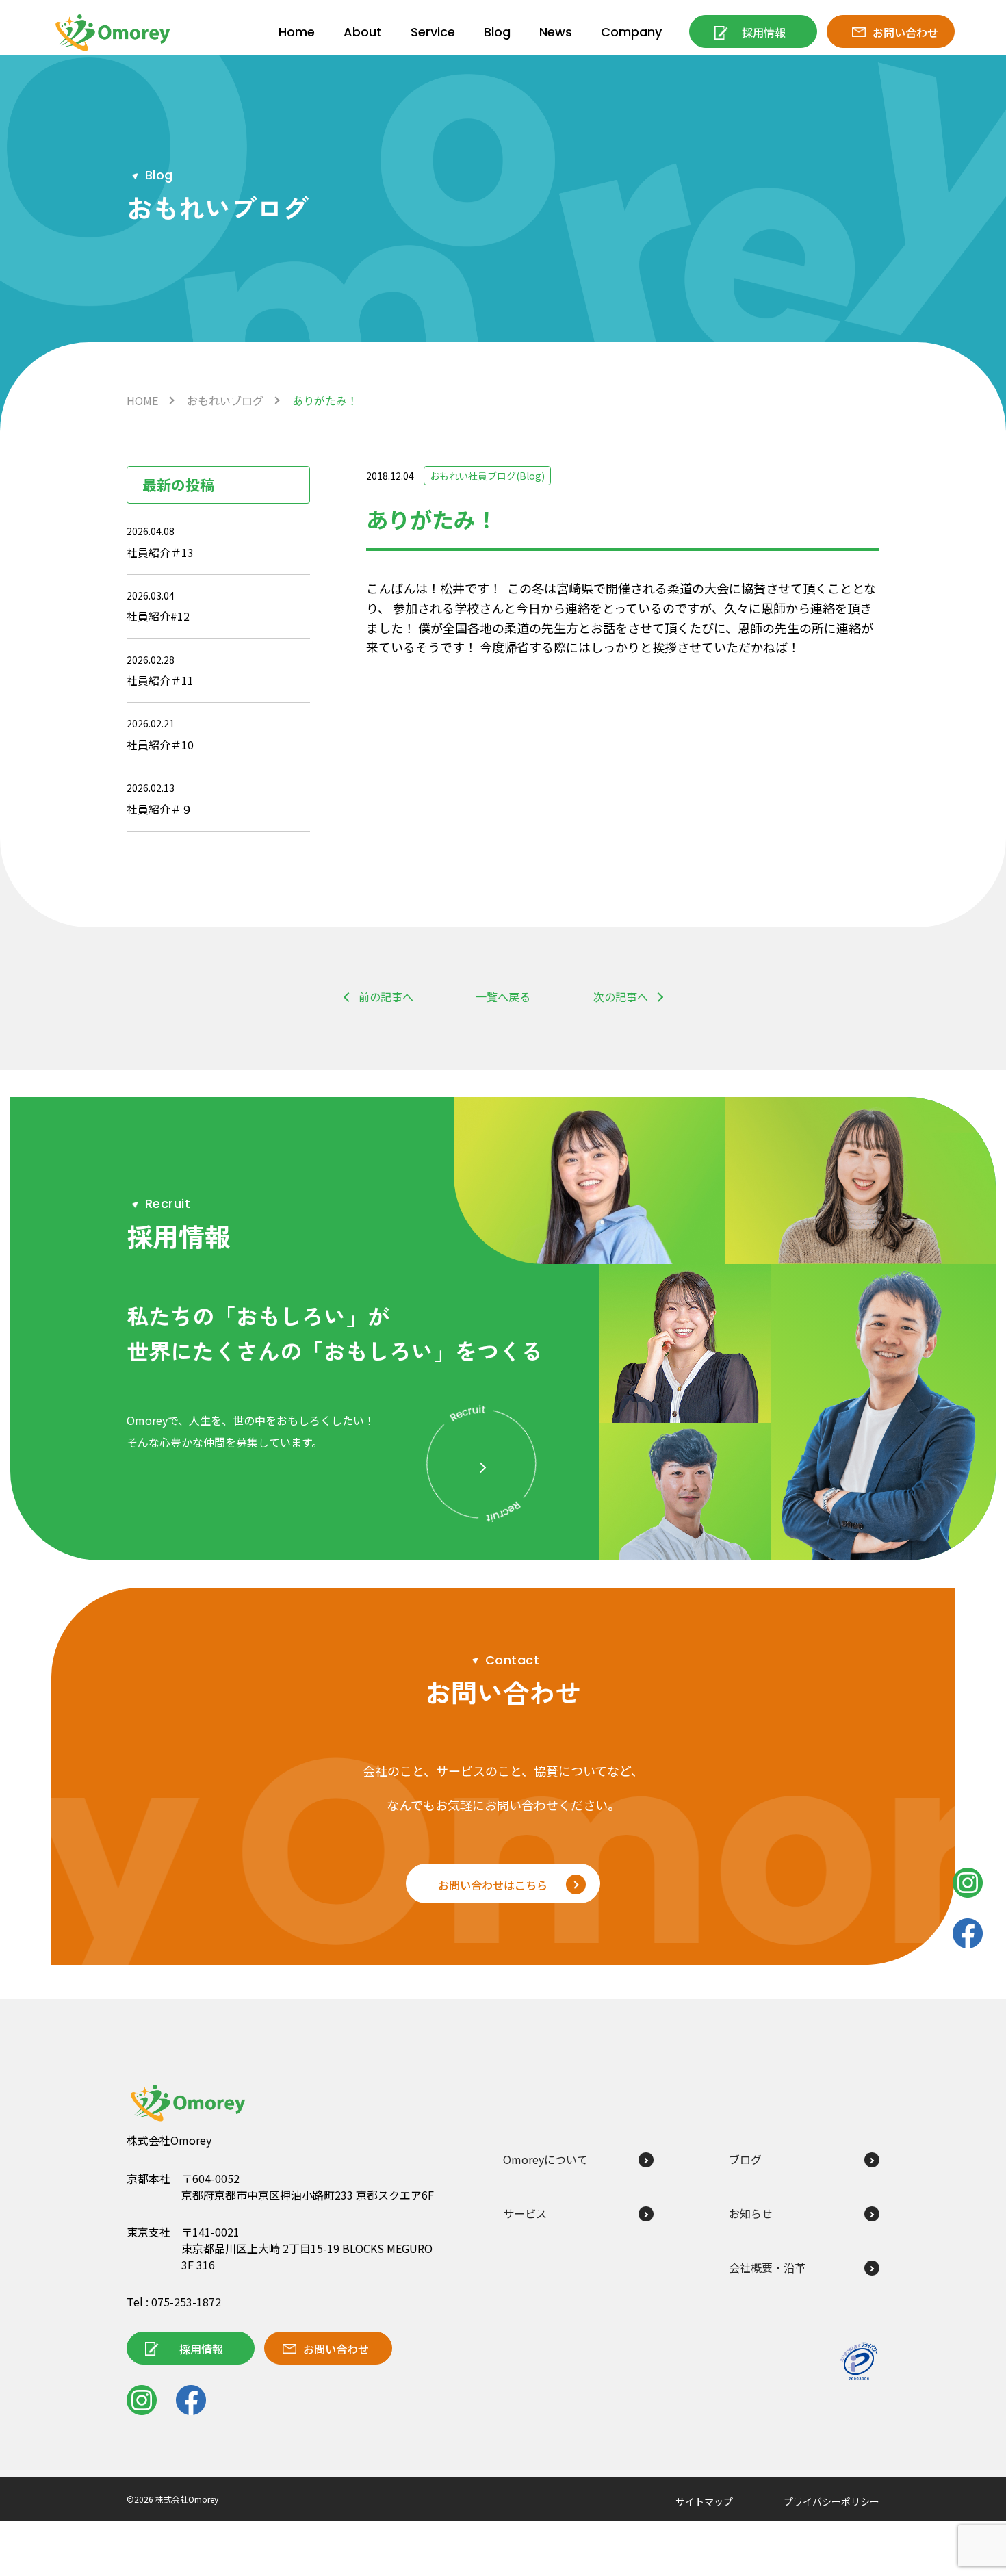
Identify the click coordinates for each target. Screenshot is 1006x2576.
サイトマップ (704, 2501)
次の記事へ (621, 996)
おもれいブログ (225, 400)
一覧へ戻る (503, 996)
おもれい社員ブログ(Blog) (487, 476)
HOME (142, 400)
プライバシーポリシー (831, 2501)
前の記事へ (386, 996)
